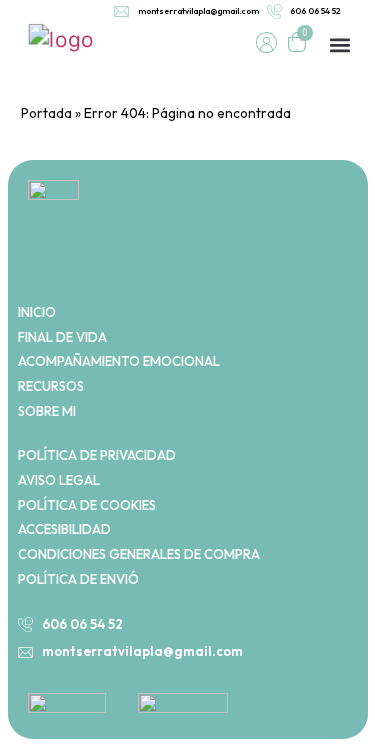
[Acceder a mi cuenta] (266, 42)
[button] (339, 45)
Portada (46, 113)
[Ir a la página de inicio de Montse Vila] (60, 37)
